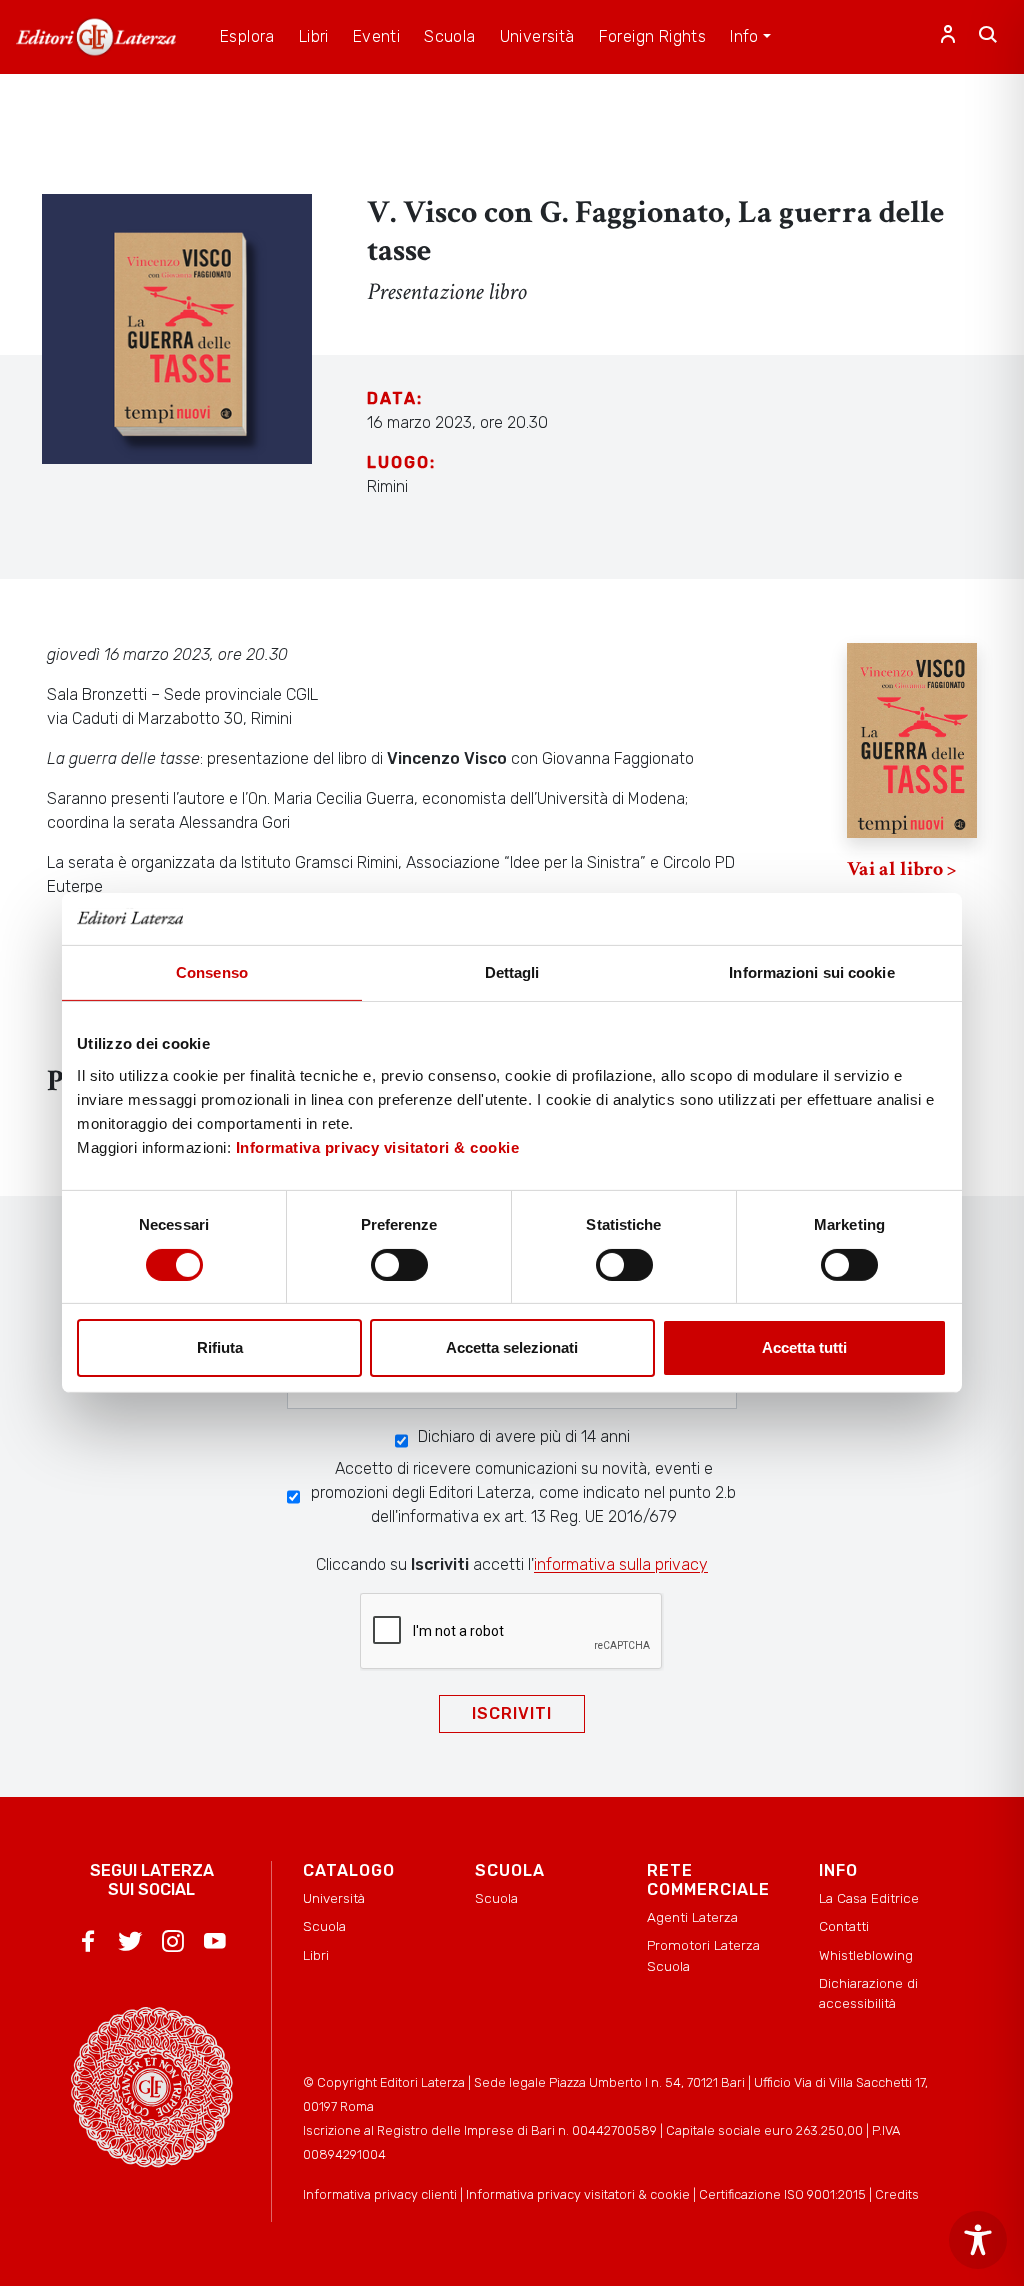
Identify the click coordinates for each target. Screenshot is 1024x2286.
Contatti (844, 1926)
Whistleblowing (866, 1955)
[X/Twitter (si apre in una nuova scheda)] (130, 1945)
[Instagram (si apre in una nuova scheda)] (173, 1945)
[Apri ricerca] (988, 37)
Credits (897, 2194)
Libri (316, 1955)
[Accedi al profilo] (948, 37)
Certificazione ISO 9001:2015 (782, 2194)
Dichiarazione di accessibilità (868, 1993)
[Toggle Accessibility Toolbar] (978, 2240)
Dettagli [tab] (512, 972)
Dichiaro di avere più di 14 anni (524, 1436)
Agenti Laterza (692, 1917)
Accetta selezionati (512, 1347)
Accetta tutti (804, 1347)
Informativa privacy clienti (380, 2194)
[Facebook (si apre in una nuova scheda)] (88, 1945)
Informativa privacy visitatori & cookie (378, 1147)
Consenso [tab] (212, 972)
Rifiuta (220, 1347)
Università (334, 1898)
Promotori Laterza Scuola (703, 1955)
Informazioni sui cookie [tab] (811, 972)
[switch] (399, 1265)
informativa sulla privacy (621, 1564)
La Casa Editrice (869, 1898)
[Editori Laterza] (96, 37)
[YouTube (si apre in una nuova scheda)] (215, 1945)
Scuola (324, 1926)
